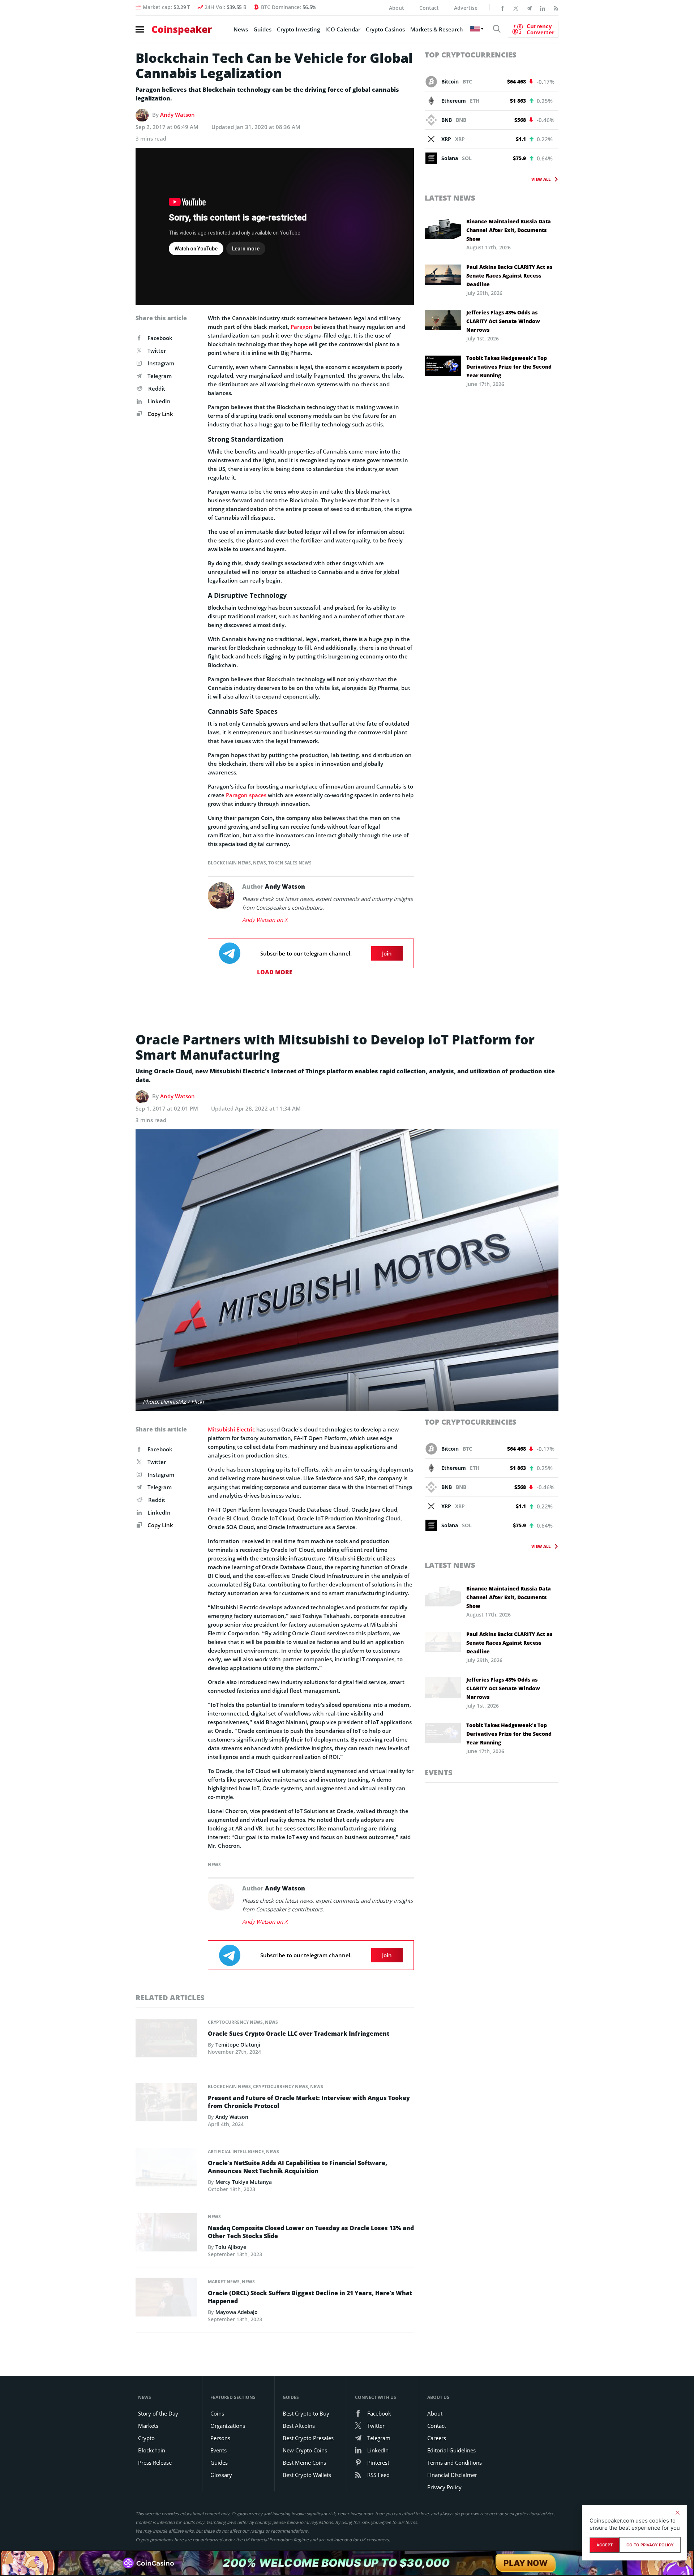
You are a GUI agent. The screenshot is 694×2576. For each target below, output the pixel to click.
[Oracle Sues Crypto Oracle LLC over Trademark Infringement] (166, 2040)
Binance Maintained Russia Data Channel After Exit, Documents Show (509, 230)
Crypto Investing (298, 29)
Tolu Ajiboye (231, 2247)
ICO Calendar (343, 29)
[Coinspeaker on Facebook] (502, 8)
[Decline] (677, 2513)
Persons (220, 2438)
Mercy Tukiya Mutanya (244, 2182)
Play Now (526, 2563)
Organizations (228, 2426)
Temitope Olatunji (238, 2045)
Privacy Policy (444, 2487)
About (397, 8)
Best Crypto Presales (308, 2438)
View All (541, 179)
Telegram (160, 376)
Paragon (301, 327)
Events (439, 1772)
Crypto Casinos (385, 29)
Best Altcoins (299, 2426)
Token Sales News (290, 863)
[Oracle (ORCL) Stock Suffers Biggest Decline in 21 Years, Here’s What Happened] (166, 2299)
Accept (605, 2545)
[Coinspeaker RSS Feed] (556, 8)
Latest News (450, 198)
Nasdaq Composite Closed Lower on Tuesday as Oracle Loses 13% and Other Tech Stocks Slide (311, 2232)
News (241, 29)
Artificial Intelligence (236, 2152)
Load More (275, 972)
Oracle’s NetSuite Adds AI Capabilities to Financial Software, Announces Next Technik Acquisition (297, 2167)
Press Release (155, 2463)
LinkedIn (159, 401)
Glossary (221, 2475)
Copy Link (160, 414)
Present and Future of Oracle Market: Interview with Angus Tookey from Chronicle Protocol (309, 2102)
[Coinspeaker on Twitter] (516, 8)
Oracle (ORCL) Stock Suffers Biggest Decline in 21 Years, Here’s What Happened (310, 2297)
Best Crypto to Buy (306, 2413)
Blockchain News (229, 863)
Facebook (160, 338)
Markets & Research (437, 29)
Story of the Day (158, 2413)
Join (387, 953)
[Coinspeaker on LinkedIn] (543, 8)
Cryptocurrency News (235, 2022)
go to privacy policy (650, 2545)
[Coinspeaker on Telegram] (529, 8)
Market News (224, 2282)
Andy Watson (177, 115)
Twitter (157, 351)
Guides (262, 29)
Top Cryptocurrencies (471, 55)
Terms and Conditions (455, 2463)
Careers (437, 2438)
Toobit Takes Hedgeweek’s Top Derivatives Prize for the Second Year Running (509, 367)
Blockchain (152, 2450)
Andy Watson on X (265, 920)
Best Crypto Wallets (307, 2475)
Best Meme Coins (304, 2463)
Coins (217, 2413)
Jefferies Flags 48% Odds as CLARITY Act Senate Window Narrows (503, 321)
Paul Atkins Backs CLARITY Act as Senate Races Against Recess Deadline (509, 276)
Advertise (466, 8)
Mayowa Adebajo (237, 2312)
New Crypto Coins (305, 2450)
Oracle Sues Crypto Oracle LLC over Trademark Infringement (299, 2034)
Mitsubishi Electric (231, 1429)
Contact (429, 8)
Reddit (157, 388)
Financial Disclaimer (452, 2475)
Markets (148, 2426)
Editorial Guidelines (451, 2450)
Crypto (146, 2438)
